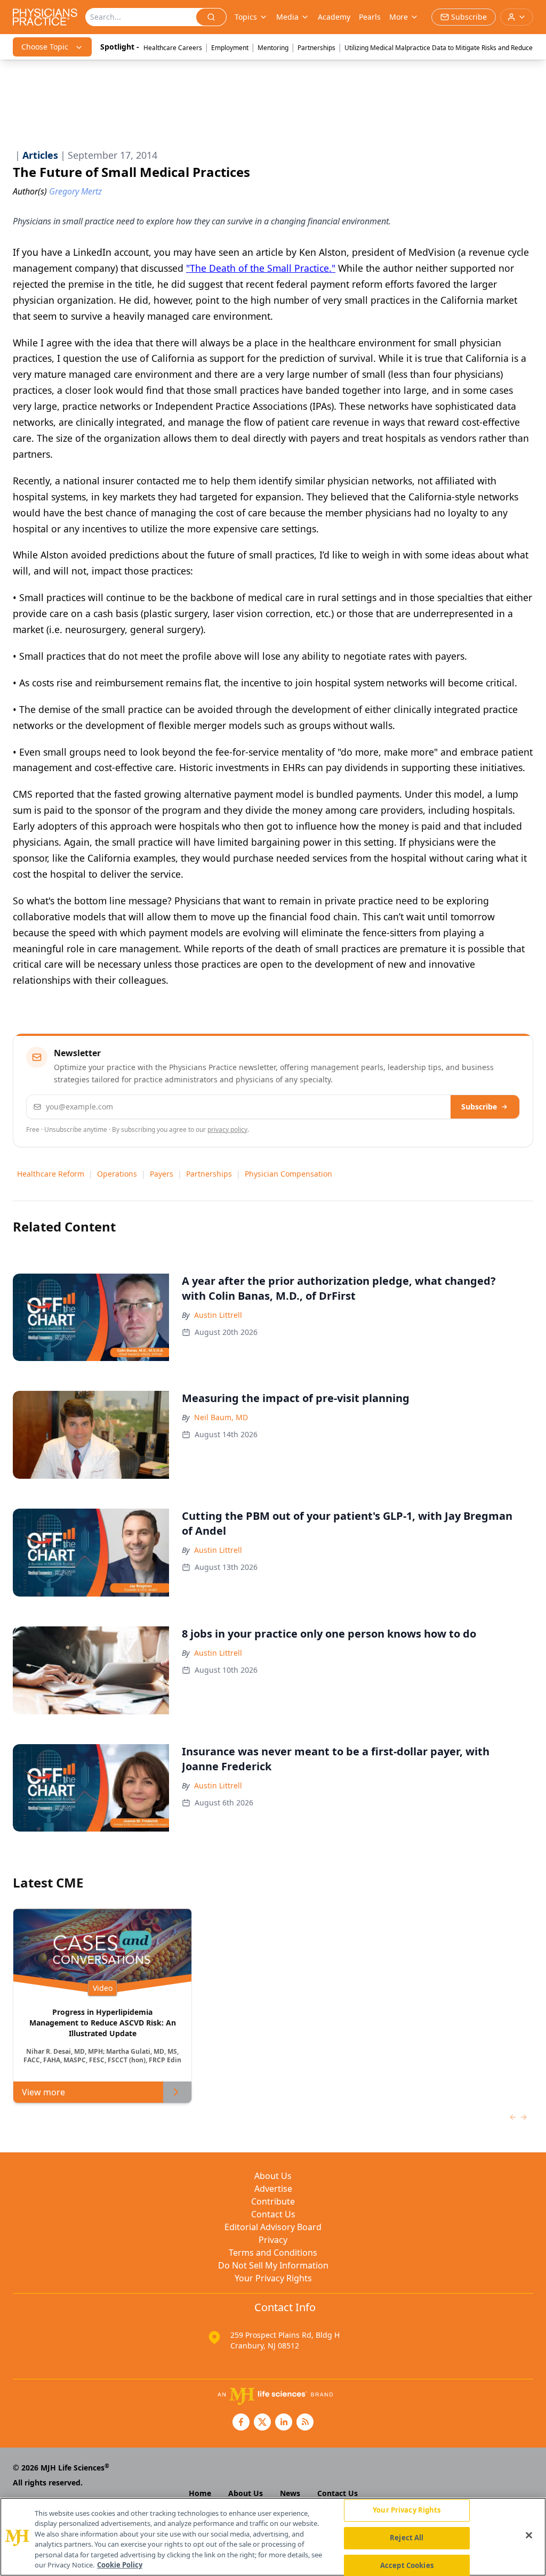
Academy (334, 17)
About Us (273, 2176)
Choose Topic (45, 47)
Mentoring (273, 48)
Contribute (273, 2201)
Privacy (273, 2240)
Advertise (273, 2189)
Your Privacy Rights (273, 2278)
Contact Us (273, 2214)
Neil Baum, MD (221, 1417)
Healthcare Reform (51, 1174)
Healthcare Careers (173, 48)
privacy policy (227, 1129)
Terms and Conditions (273, 2253)
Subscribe (479, 1107)
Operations (117, 1174)
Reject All (407, 2538)
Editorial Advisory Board (273, 2227)
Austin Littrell (218, 1315)
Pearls (370, 17)
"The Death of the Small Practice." (261, 268)
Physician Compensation (288, 1174)
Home (200, 2493)
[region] (273, 2537)
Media (287, 17)
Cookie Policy (120, 2565)
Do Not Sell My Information (273, 2265)
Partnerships (316, 48)
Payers (162, 1174)
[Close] (529, 2536)
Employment (230, 48)
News (290, 2493)
